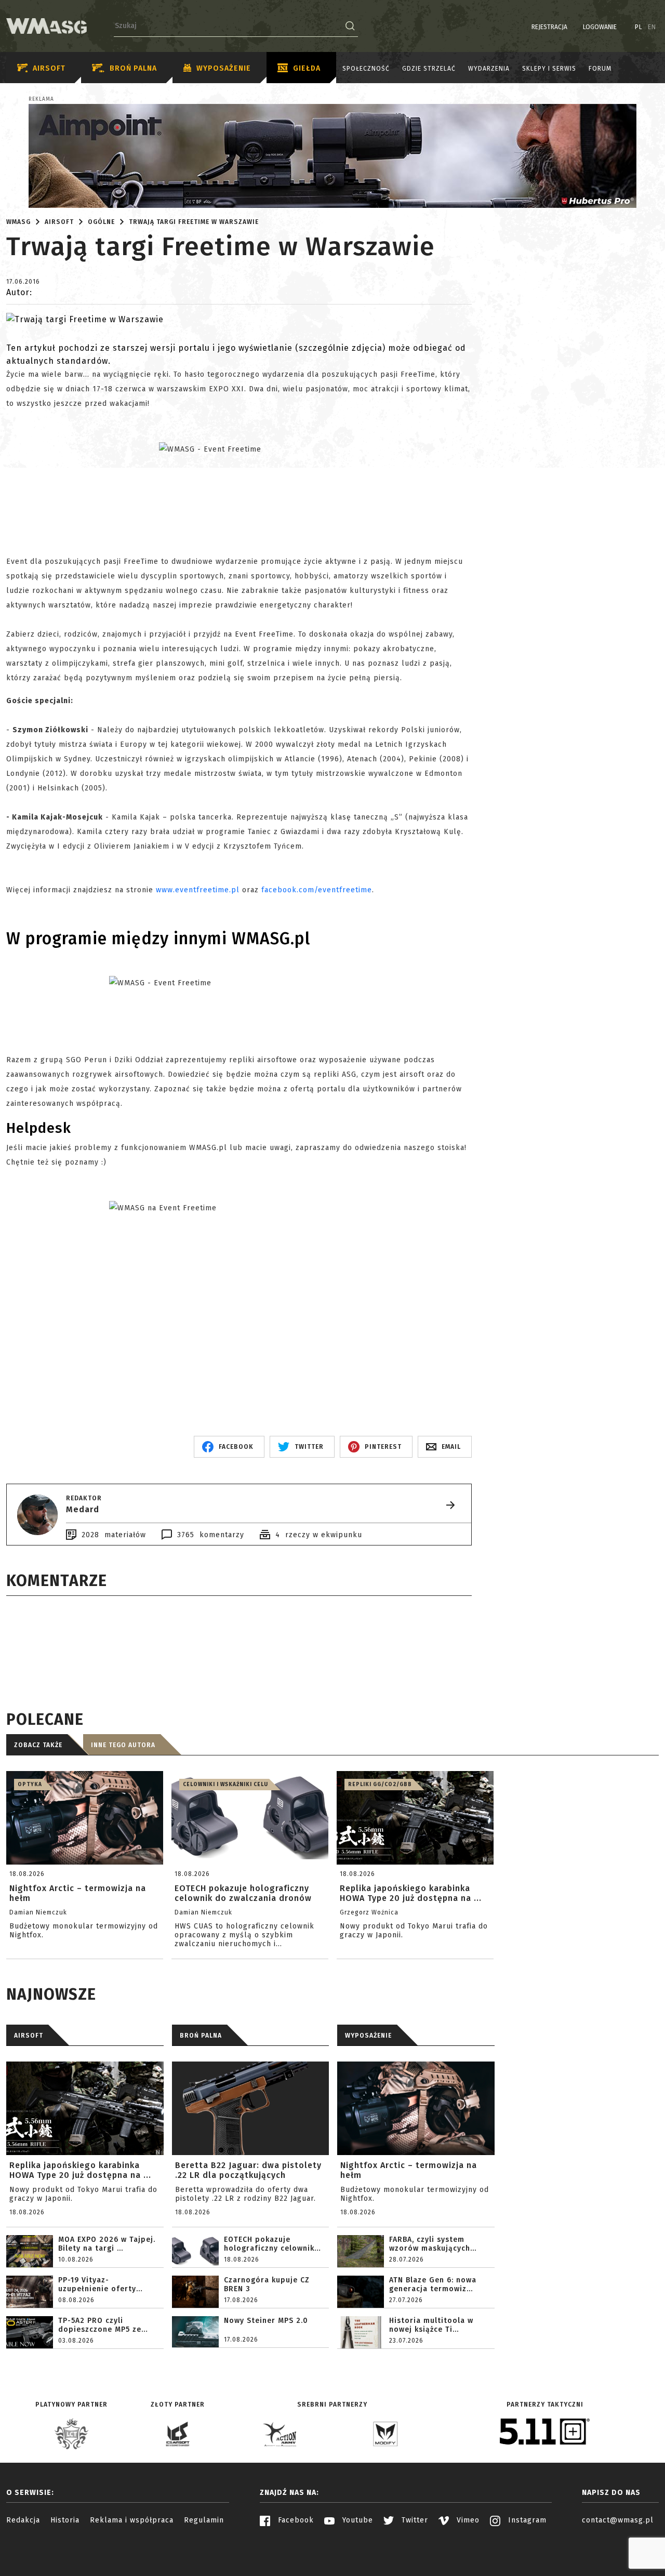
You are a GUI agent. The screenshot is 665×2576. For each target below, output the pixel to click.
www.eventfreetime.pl (198, 890)
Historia (65, 2520)
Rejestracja (549, 27)
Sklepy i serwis (549, 69)
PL (639, 27)
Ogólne (101, 222)
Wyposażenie (224, 68)
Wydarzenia (489, 69)
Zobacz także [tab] (38, 1745)
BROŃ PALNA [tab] (201, 2036)
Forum (600, 69)
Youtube (356, 2520)
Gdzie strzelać (429, 69)
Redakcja (23, 2520)
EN (652, 27)
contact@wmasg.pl (618, 2520)
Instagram (526, 2520)
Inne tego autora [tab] (123, 1745)
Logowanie (600, 27)
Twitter (414, 2520)
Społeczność (366, 69)
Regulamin (204, 2520)
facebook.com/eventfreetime (317, 890)
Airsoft (49, 68)
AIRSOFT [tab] (29, 2036)
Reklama (41, 99)
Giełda (307, 68)
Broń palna (133, 68)
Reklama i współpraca (132, 2520)
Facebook (295, 2520)
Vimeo (467, 2520)
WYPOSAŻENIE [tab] (368, 2036)
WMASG (18, 222)
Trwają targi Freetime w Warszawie (194, 222)
